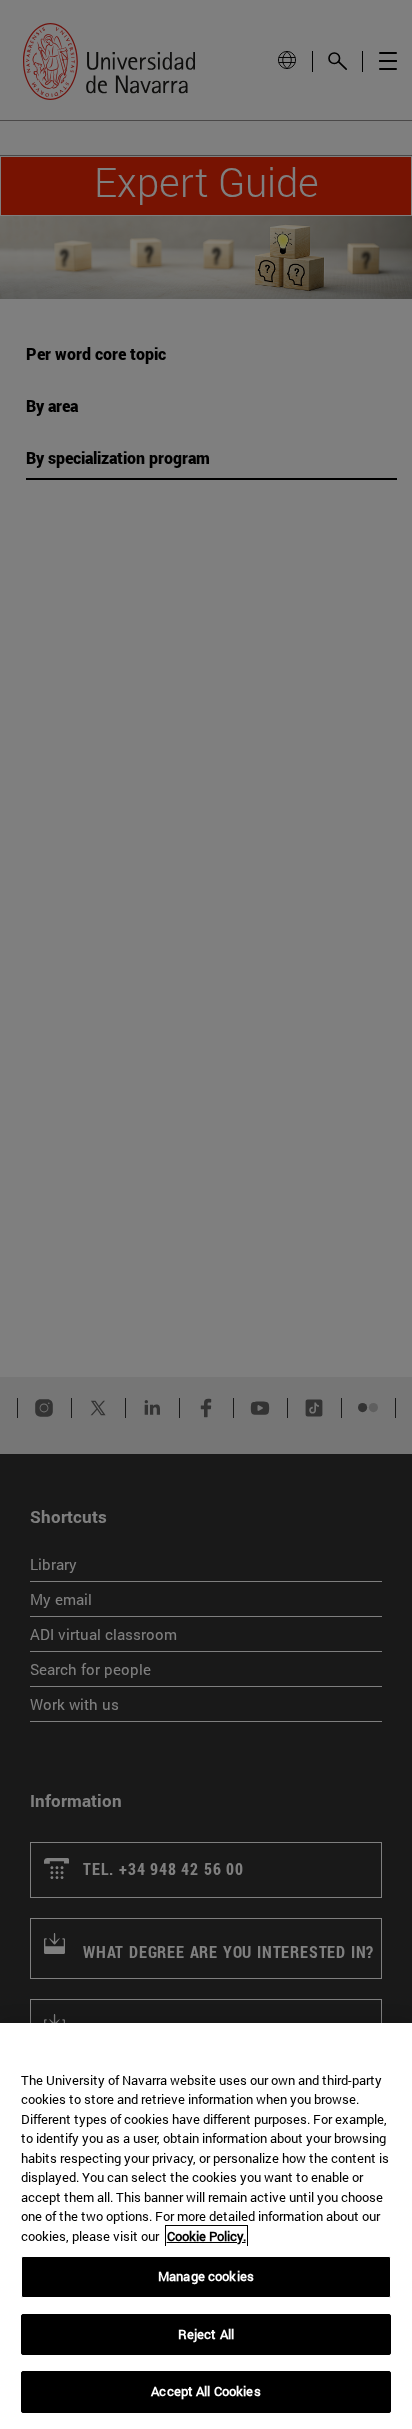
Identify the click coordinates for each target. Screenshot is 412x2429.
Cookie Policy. (206, 2236)
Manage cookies (206, 2276)
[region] (206, 2226)
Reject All (206, 2334)
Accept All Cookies (205, 2391)
